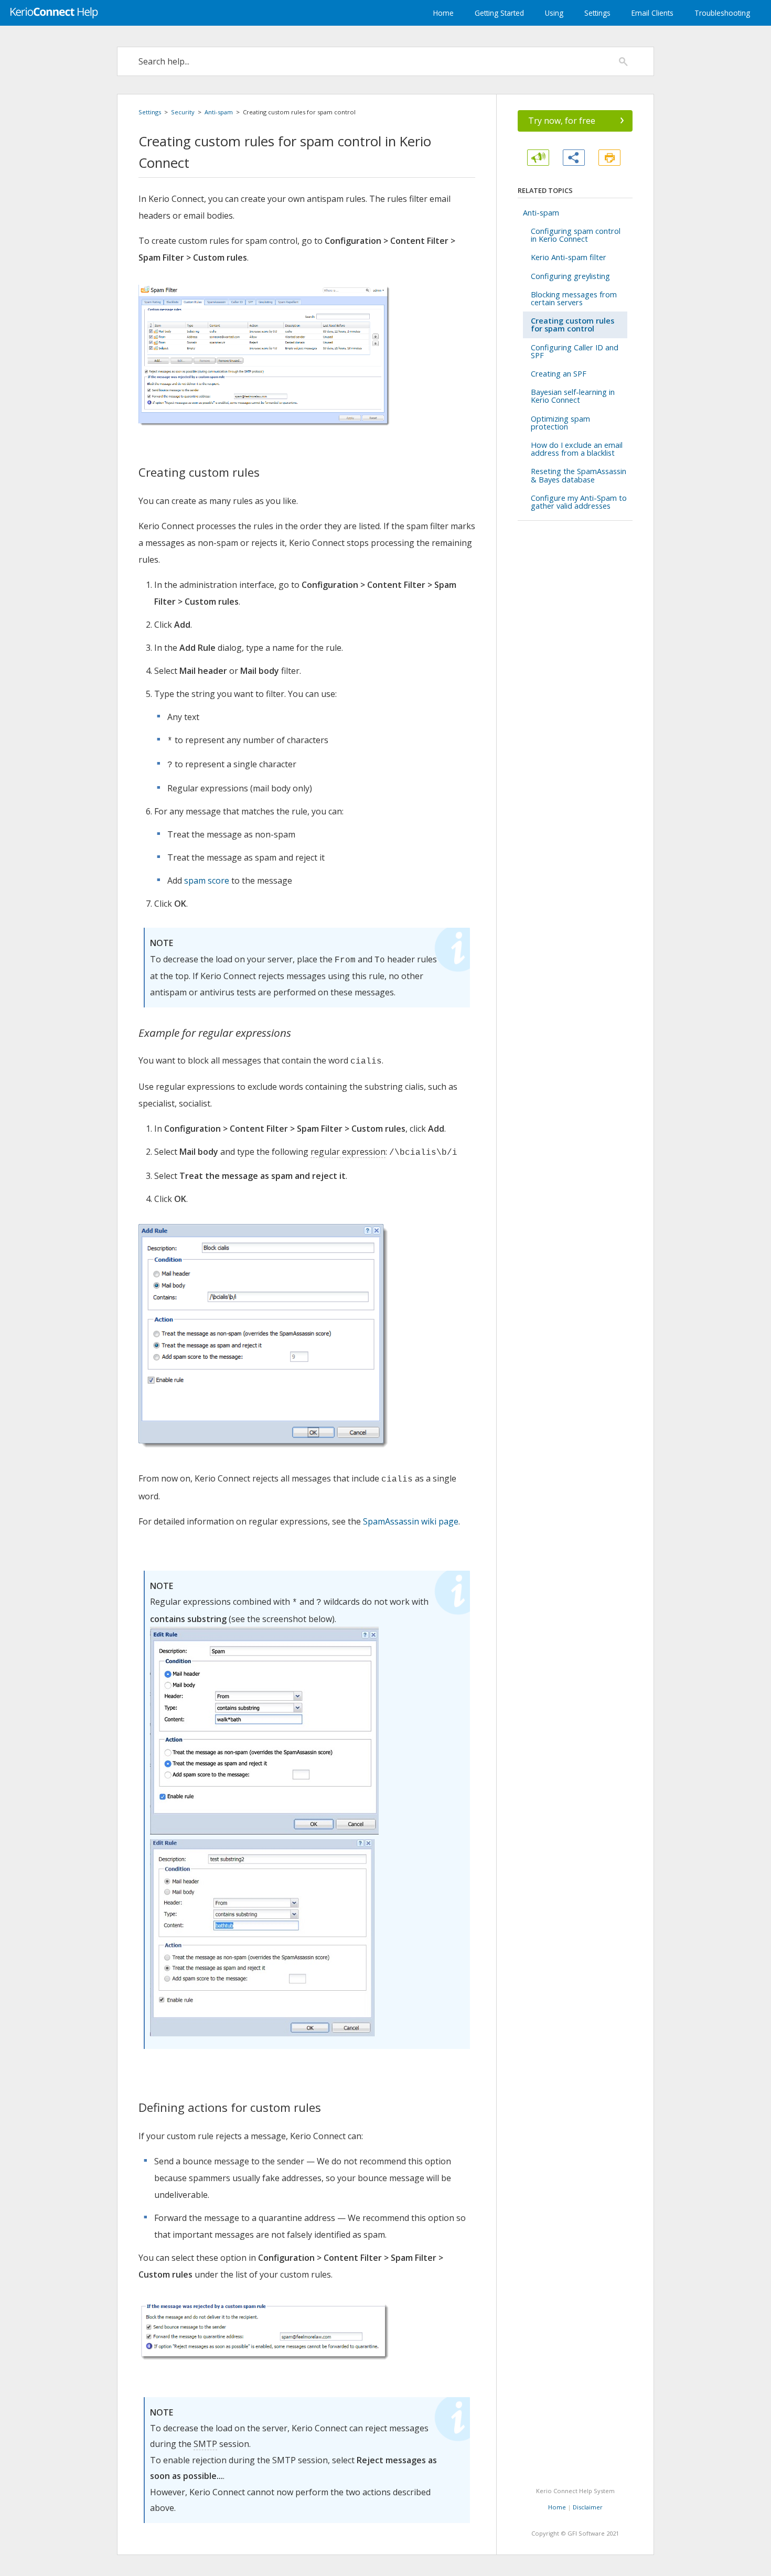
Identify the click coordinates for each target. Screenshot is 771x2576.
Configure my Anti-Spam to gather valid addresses (579, 502)
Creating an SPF (559, 374)
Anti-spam (219, 112)
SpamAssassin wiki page (411, 1521)
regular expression (348, 1152)
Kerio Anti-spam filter (569, 257)
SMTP (205, 2444)
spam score (207, 881)
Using (554, 13)
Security (183, 112)
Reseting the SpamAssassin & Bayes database (579, 475)
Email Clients (652, 13)
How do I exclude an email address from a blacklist (577, 449)
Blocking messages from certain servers (574, 298)
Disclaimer (588, 2507)
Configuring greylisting (570, 276)
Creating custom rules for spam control (572, 325)
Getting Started (499, 13)
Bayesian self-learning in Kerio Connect (573, 396)
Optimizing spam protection (560, 423)
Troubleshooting (722, 13)
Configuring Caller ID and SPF (575, 351)
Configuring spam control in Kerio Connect (576, 235)
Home (443, 13)
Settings (597, 13)
